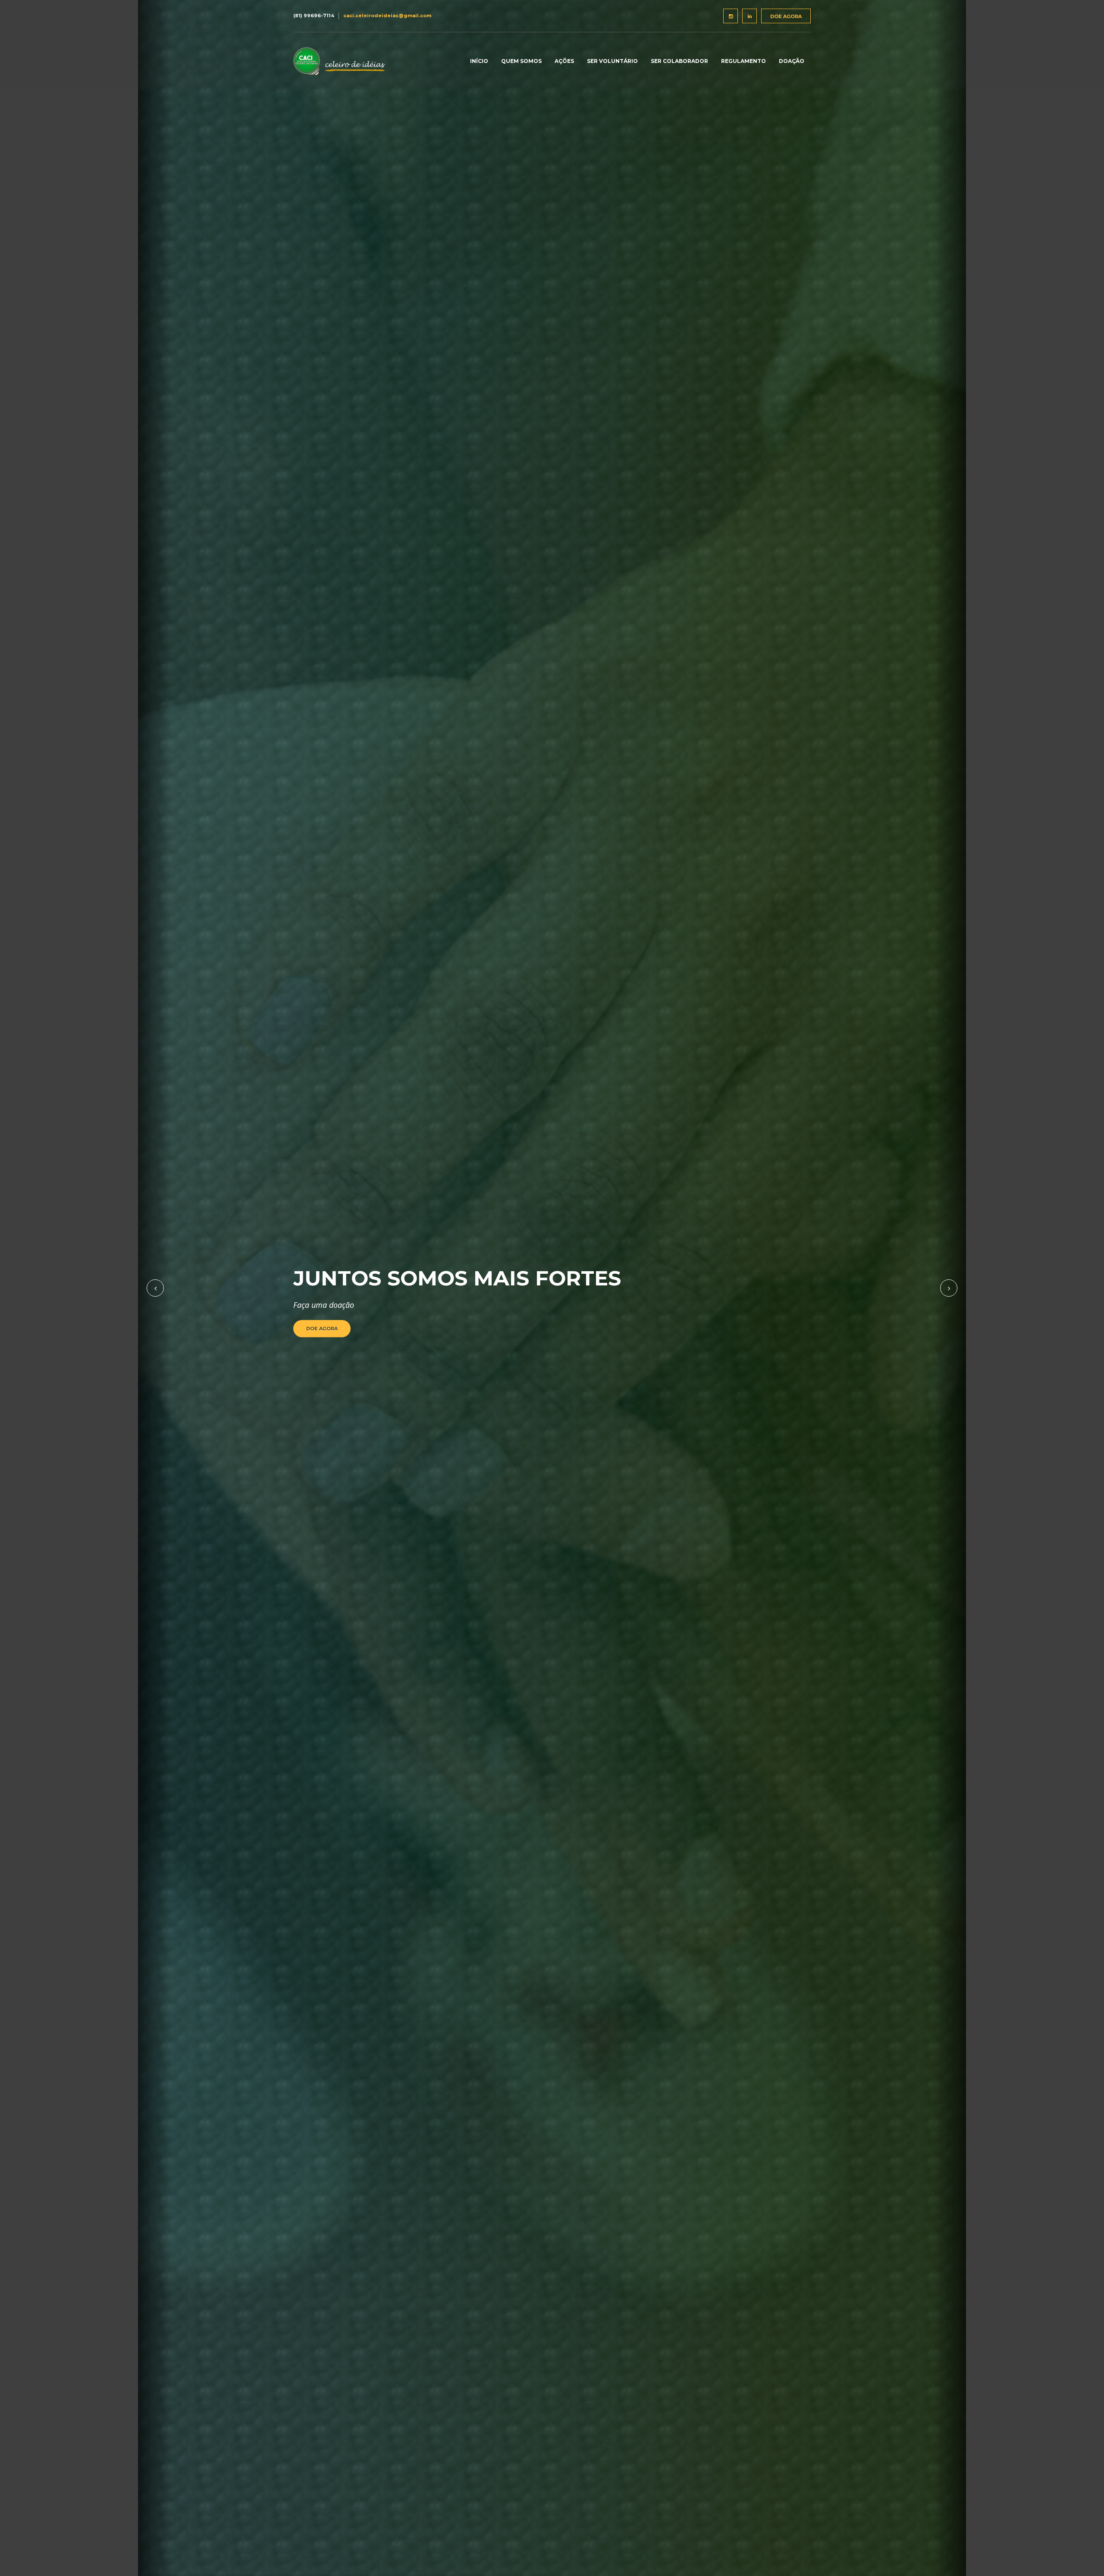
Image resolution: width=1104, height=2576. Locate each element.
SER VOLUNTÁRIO (612, 61)
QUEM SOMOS (521, 61)
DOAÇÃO (792, 61)
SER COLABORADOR (679, 61)
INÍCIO (479, 61)
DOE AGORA (786, 16)
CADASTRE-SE (325, 1329)
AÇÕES (564, 61)
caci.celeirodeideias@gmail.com (387, 16)
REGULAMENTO (743, 61)
